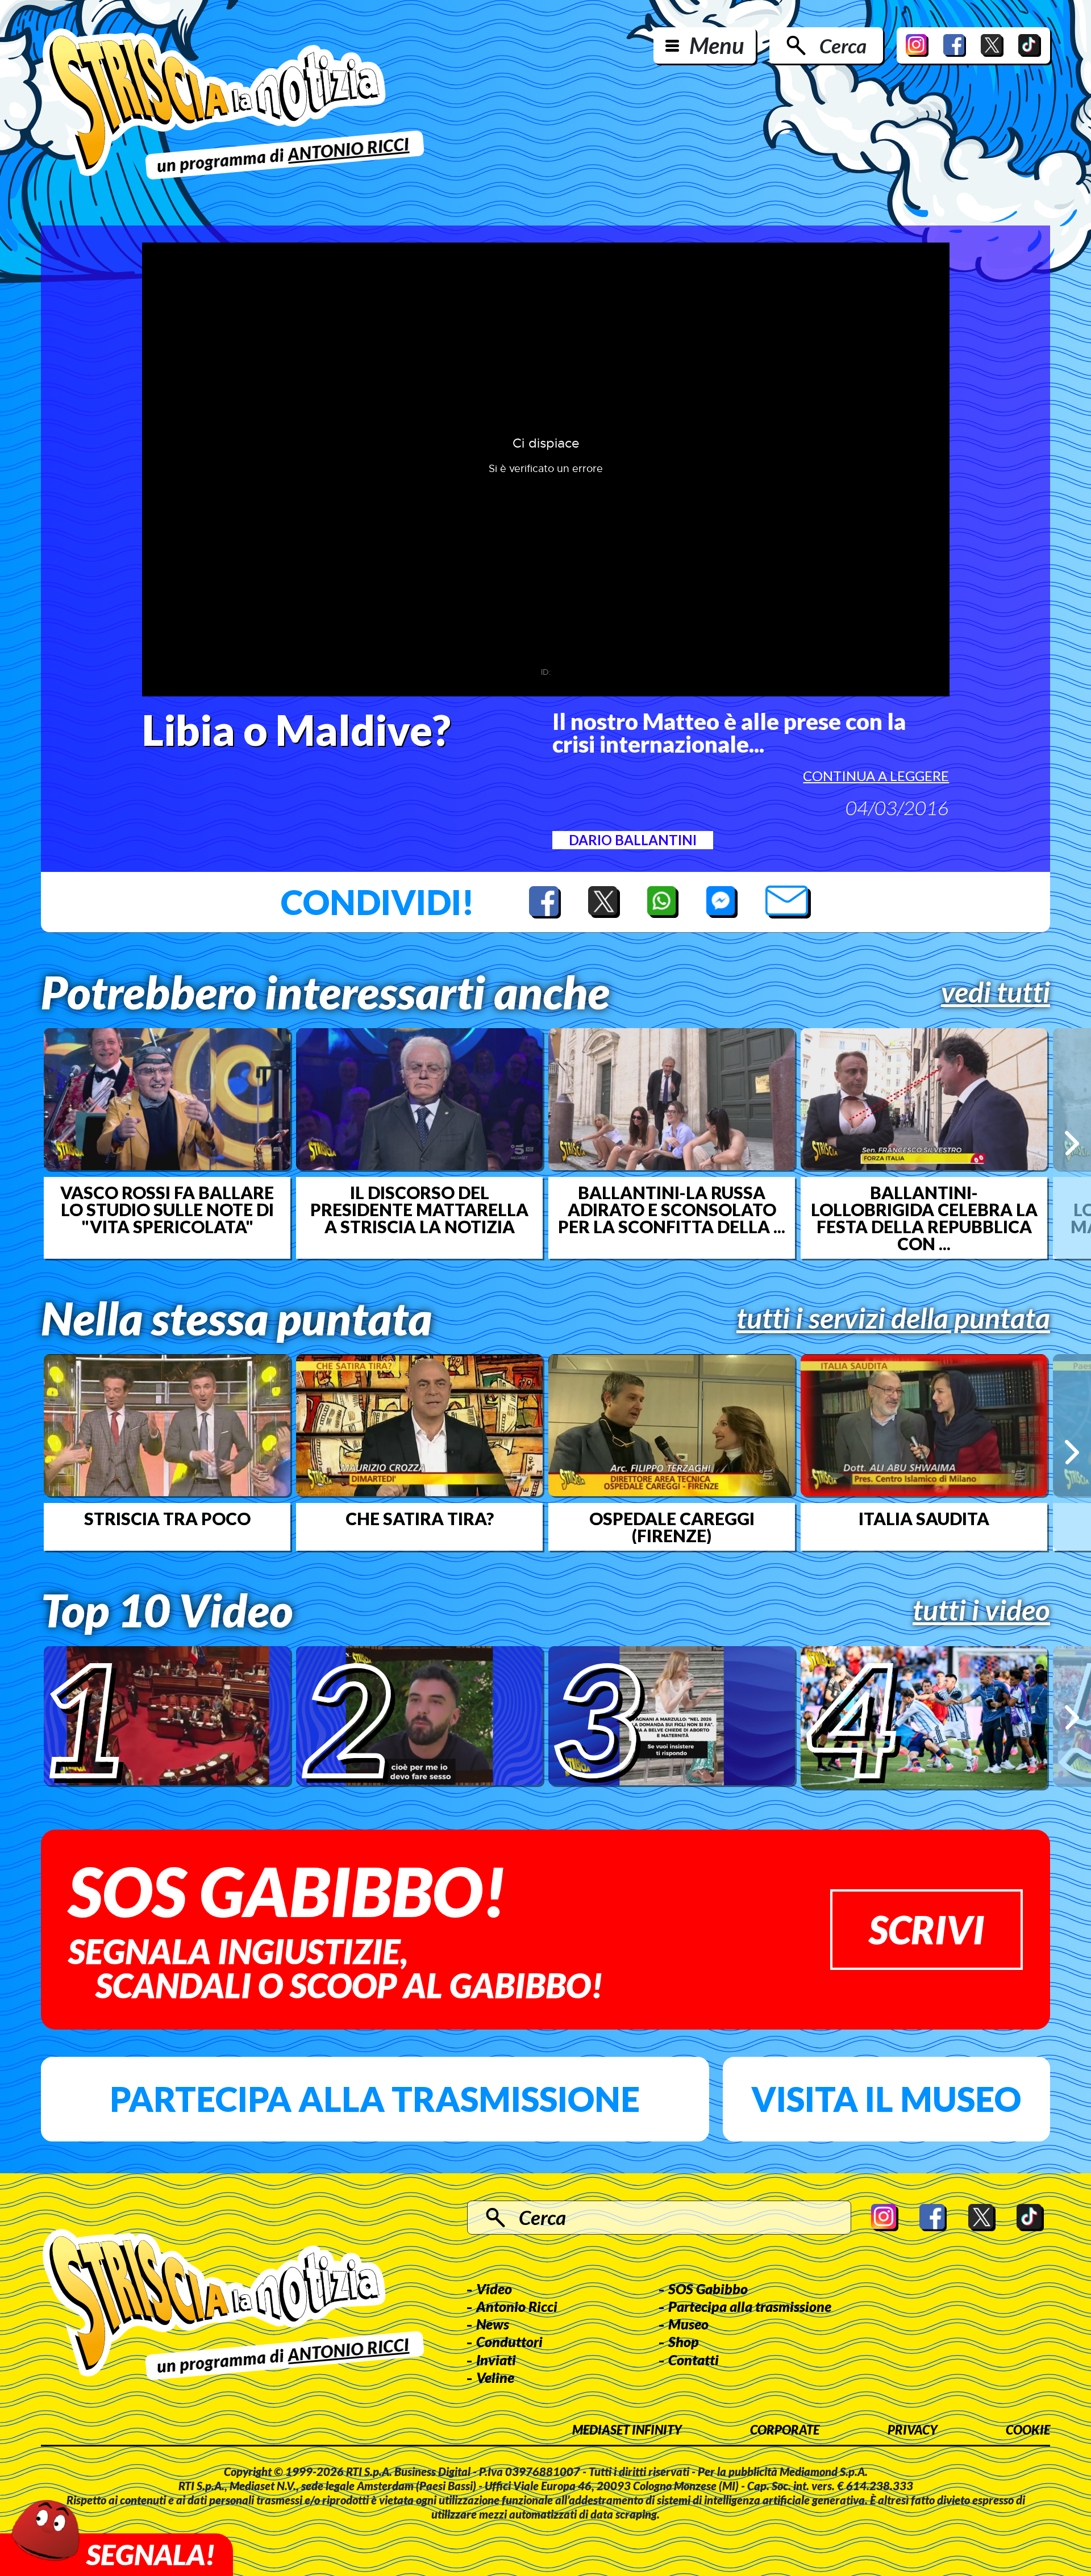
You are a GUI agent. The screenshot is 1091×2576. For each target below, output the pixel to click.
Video (494, 2289)
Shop (684, 2341)
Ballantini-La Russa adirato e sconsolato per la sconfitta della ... (672, 1209)
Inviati (496, 2360)
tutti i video (981, 1610)
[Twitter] (992, 45)
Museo (688, 2324)
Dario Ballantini (633, 840)
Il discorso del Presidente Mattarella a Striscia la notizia (419, 1209)
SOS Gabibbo (708, 2289)
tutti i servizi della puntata (893, 1318)
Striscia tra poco (167, 1518)
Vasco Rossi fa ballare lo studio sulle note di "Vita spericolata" (167, 1209)
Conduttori (509, 2341)
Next (1072, 1143)
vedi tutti (996, 992)
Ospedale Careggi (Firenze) (672, 1527)
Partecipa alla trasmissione (375, 2099)
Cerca (843, 45)
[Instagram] (917, 45)
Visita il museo (886, 2099)
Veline (495, 2377)
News (493, 2324)
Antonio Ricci (517, 2306)
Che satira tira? (420, 1518)
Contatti (694, 2360)
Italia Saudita (924, 1518)
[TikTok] (1030, 45)
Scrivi (926, 1929)
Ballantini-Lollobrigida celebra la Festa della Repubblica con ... (924, 1218)
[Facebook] (955, 45)
